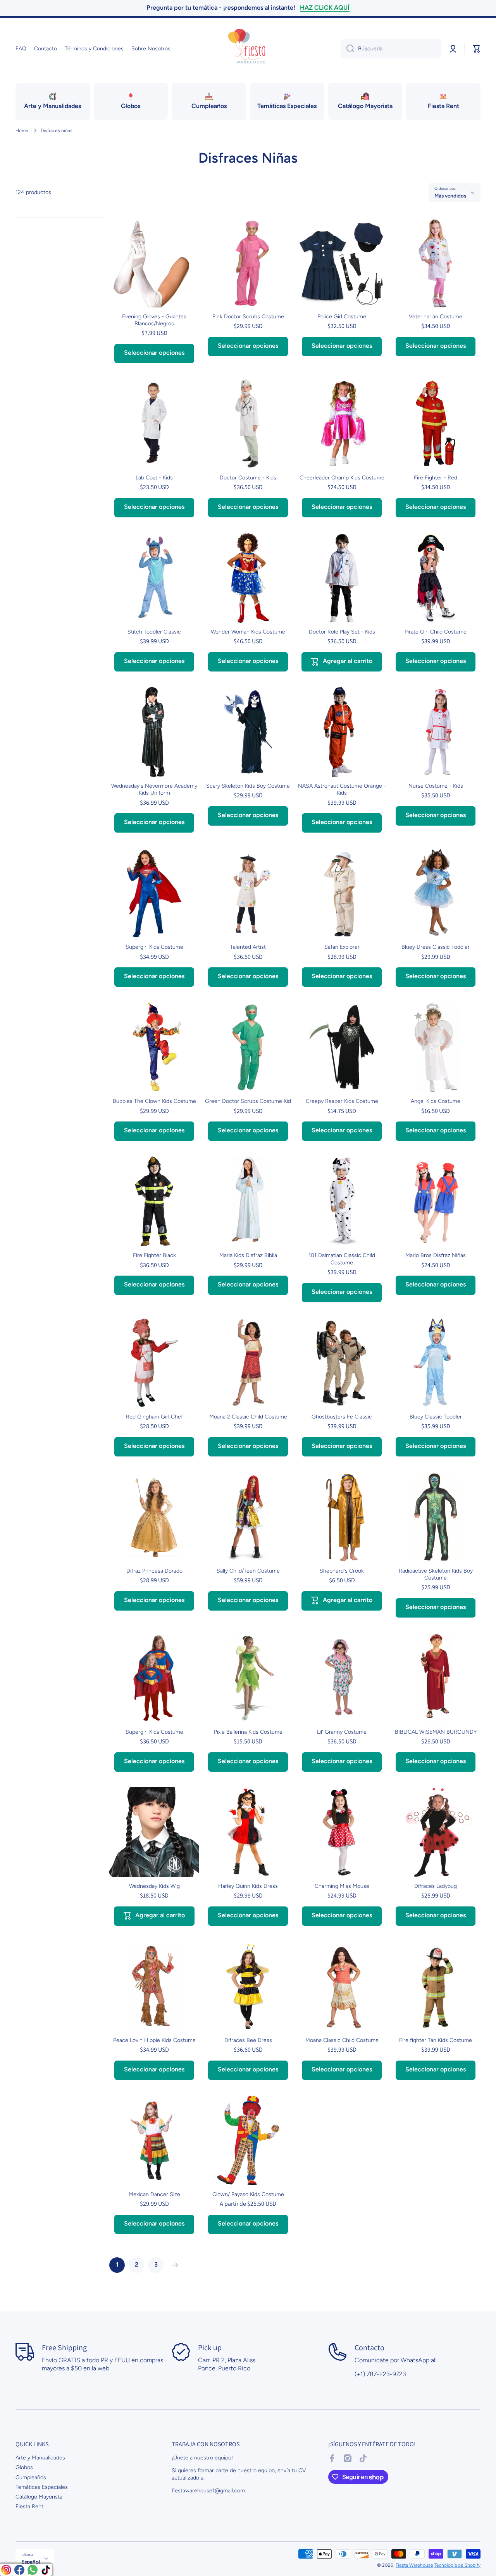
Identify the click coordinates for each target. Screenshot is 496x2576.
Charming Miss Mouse (342, 1886)
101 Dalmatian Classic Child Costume (342, 1259)
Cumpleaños (31, 2477)
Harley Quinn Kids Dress (248, 1886)
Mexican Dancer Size (154, 2194)
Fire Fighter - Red (436, 478)
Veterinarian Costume (436, 317)
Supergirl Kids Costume (154, 947)
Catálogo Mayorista (39, 2497)
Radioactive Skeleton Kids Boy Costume (436, 1574)
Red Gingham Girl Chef (154, 1417)
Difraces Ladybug (436, 1886)
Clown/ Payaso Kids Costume (248, 2194)
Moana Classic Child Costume (342, 2040)
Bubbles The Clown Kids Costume (154, 1101)
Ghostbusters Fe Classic (342, 1417)
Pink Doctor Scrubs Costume (248, 317)
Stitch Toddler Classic (154, 632)
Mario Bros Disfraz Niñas (436, 1255)
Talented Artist (248, 947)
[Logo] (248, 49)
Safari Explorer (342, 947)
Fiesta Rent (29, 2506)
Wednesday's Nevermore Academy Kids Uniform (154, 789)
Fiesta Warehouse (414, 2565)
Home (22, 131)
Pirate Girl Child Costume (436, 632)
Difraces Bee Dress (248, 2040)
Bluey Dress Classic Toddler (436, 947)
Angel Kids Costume (436, 1101)
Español (31, 2562)
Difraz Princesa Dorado (154, 1571)
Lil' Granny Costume (342, 1732)
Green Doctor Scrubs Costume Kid (248, 1101)
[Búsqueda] (347, 49)
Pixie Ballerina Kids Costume (248, 1732)
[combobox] (391, 49)
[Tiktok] (46, 2570)
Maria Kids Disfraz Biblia (248, 1255)
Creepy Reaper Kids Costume (342, 1101)
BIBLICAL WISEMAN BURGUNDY (436, 1732)
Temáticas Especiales (42, 2487)
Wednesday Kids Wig (154, 1886)
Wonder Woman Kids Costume (248, 632)
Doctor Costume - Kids (248, 478)
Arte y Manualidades (40, 2458)
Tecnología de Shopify (457, 2565)
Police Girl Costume (342, 317)
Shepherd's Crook (342, 1571)
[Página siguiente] (173, 2265)
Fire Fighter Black (154, 1255)
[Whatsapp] (33, 2570)
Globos (24, 2467)
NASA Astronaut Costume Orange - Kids (342, 789)
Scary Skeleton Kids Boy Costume (248, 786)
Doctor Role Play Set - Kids (342, 632)
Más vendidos (450, 196)
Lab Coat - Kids (154, 478)
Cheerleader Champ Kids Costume (342, 478)
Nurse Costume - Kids (436, 786)
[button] (477, 49)
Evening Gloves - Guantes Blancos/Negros (154, 320)
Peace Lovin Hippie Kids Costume (154, 2040)
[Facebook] (19, 2570)
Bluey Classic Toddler (436, 1417)
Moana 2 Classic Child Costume (248, 1417)
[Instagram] (6, 2570)
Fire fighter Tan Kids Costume (436, 2040)
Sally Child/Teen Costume (248, 1571)
